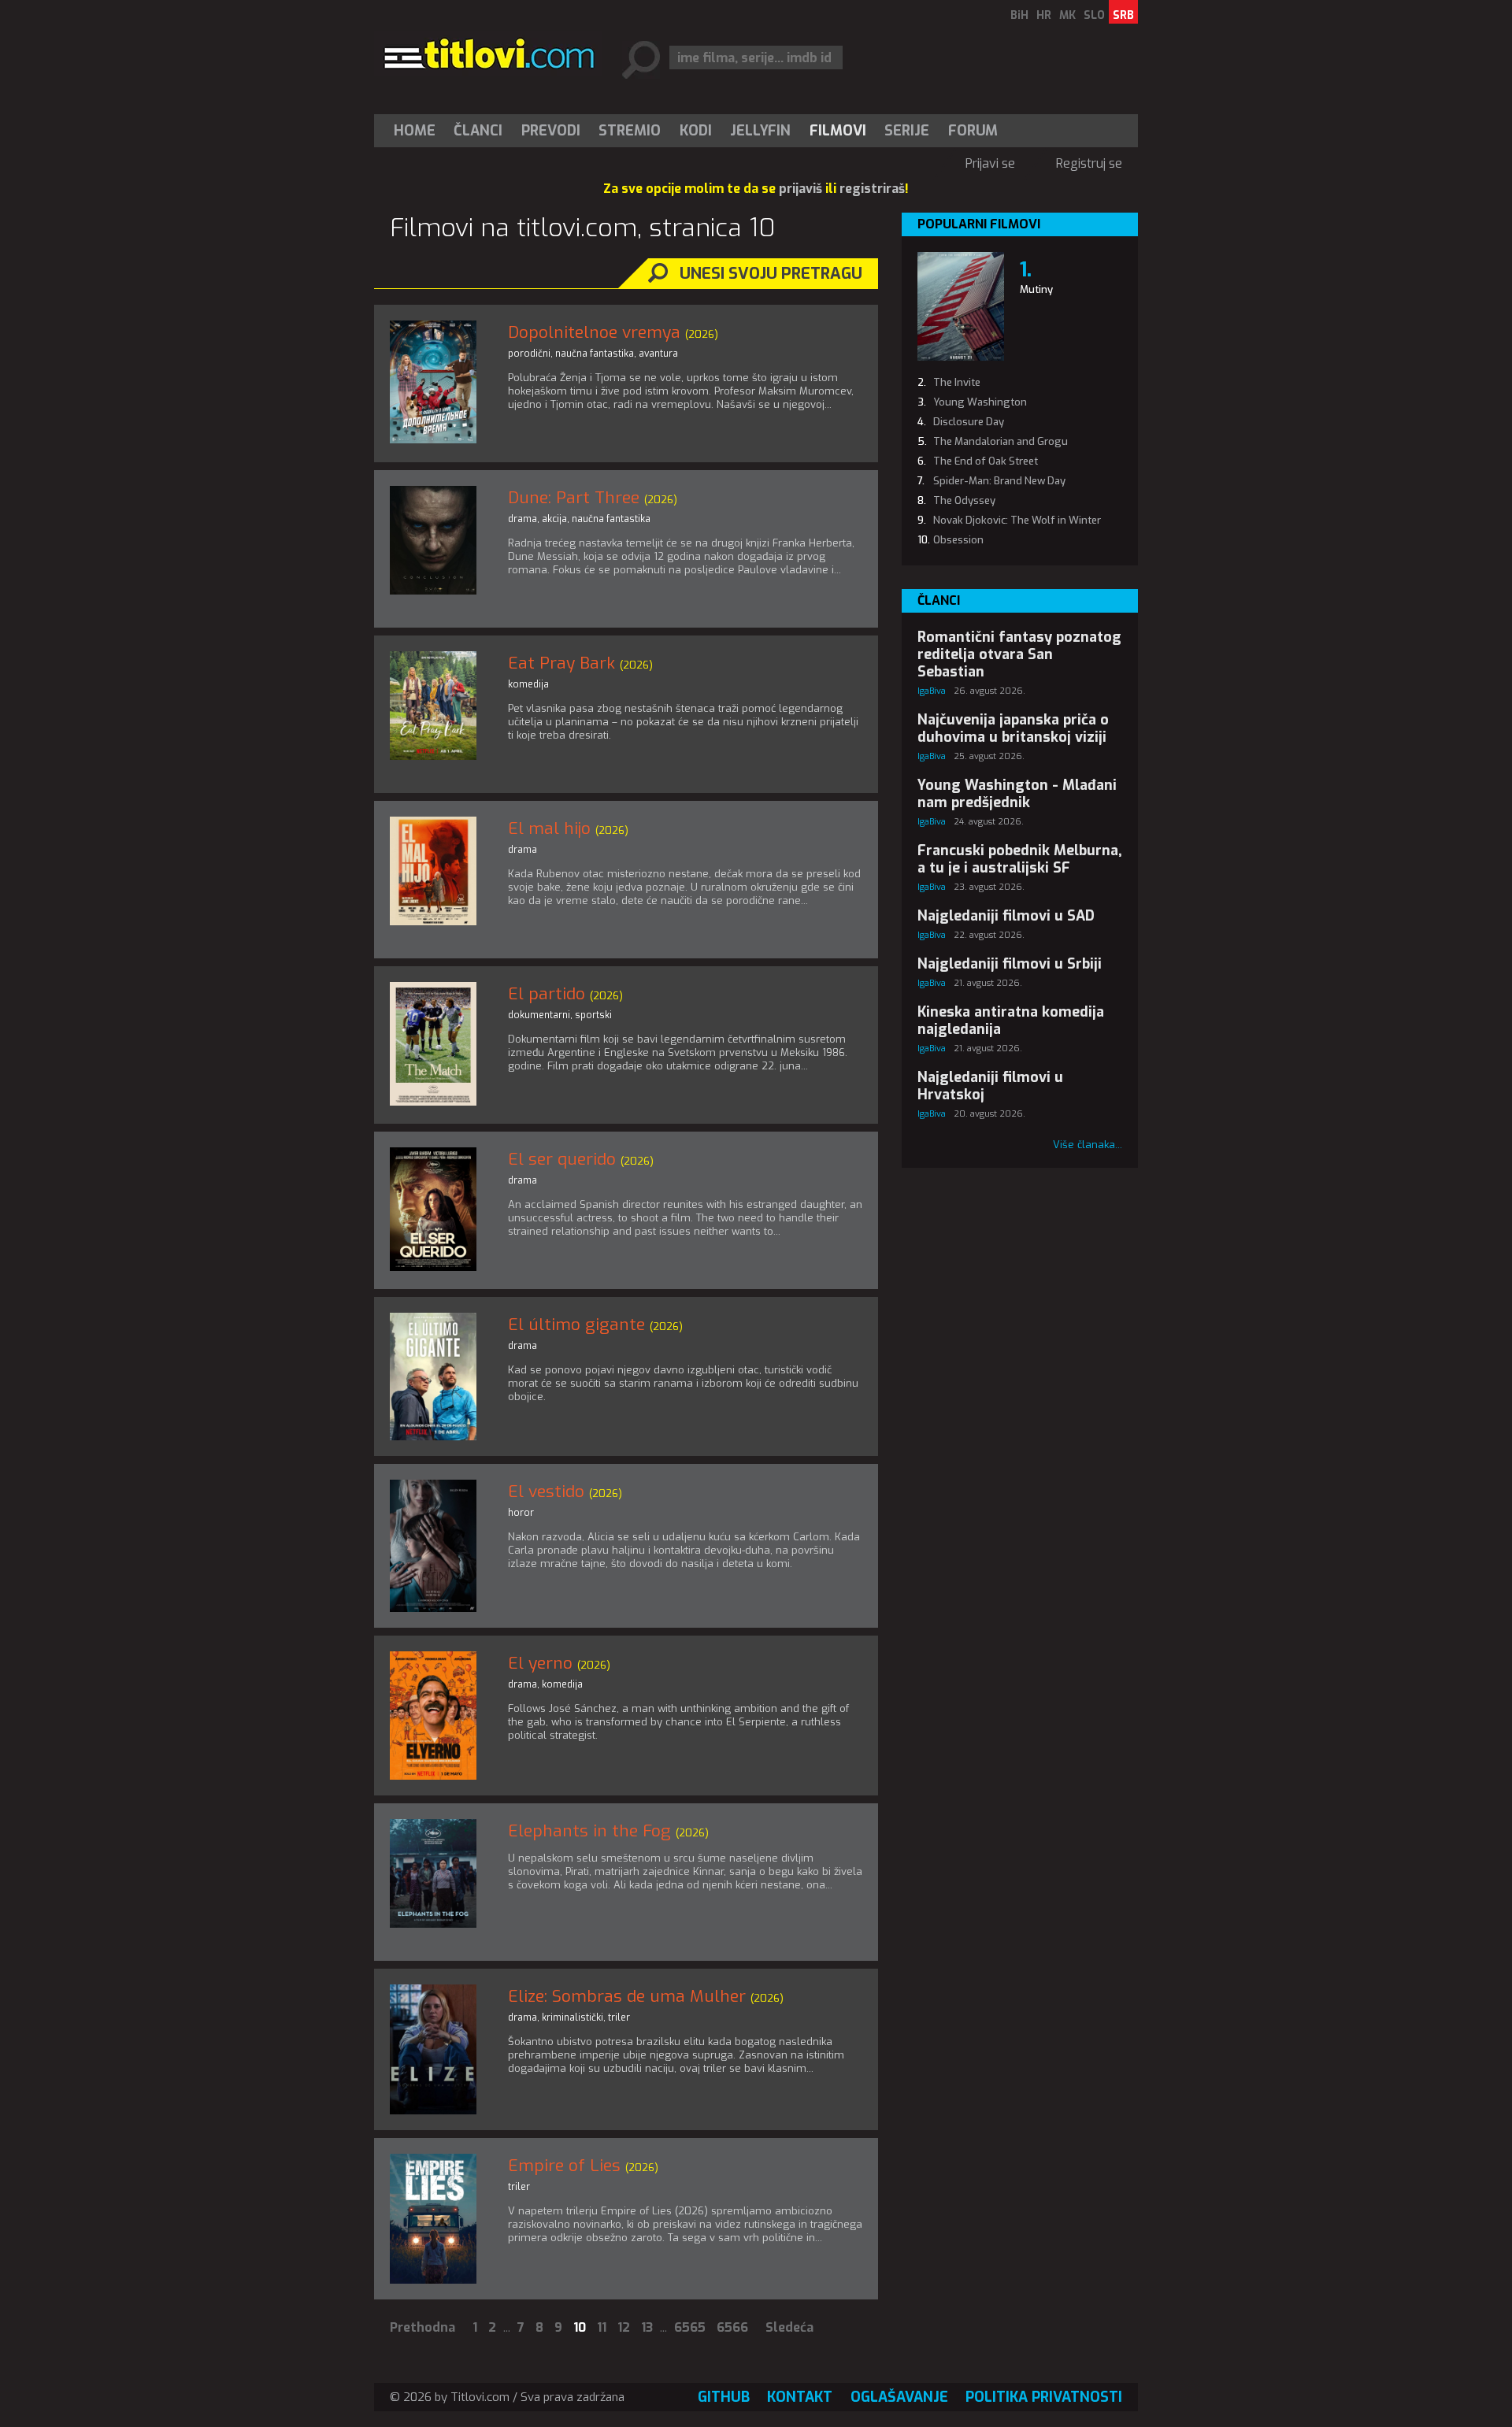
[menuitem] (418, 131)
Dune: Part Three (574, 498)
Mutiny (1036, 289)
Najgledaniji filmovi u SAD (1006, 916)
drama (523, 519)
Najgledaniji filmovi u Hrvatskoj (990, 1086)
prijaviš (800, 189)
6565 (690, 2327)
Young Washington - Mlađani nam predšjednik (1017, 794)
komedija (528, 684)
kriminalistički (573, 2018)
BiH (1019, 15)
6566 (732, 2327)
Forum (973, 131)
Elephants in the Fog (589, 1831)
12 (624, 2327)
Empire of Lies (564, 2166)
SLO (1094, 15)
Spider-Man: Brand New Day (999, 481)
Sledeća (789, 2327)
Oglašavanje (899, 2397)
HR (1044, 15)
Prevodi (551, 131)
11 (602, 2327)
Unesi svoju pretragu (771, 274)
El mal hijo (549, 828)
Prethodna (422, 2327)
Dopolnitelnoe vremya (594, 332)
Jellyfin (760, 131)
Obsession (958, 540)
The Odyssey (964, 500)
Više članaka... (1088, 1145)
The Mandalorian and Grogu (1001, 441)
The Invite (957, 382)
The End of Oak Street (986, 461)
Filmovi (838, 131)
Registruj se (1089, 163)
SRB (1123, 15)
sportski (593, 1015)
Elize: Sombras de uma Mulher (627, 1996)
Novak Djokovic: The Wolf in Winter (1017, 520)
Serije (907, 131)
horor (521, 1513)
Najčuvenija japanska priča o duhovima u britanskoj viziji (1013, 728)
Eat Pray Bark (561, 663)
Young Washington (980, 402)
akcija (554, 519)
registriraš (872, 189)
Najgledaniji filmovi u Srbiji (1010, 964)
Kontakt (800, 2397)
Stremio (630, 131)
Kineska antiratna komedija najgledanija (1011, 1021)
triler (619, 2018)
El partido (547, 994)
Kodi (696, 131)
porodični (529, 354)
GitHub (724, 2397)
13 (647, 2327)
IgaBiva (932, 691)
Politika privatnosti (1044, 2397)
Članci (478, 131)
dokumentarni (539, 1015)
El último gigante (576, 1325)
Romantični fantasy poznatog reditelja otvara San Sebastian (1019, 654)
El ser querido (562, 1159)
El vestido (546, 1491)
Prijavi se (990, 163)
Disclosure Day (969, 422)
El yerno (540, 1663)
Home (415, 131)
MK (1067, 15)
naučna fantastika (595, 354)
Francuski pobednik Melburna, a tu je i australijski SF (1020, 859)
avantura (658, 354)
